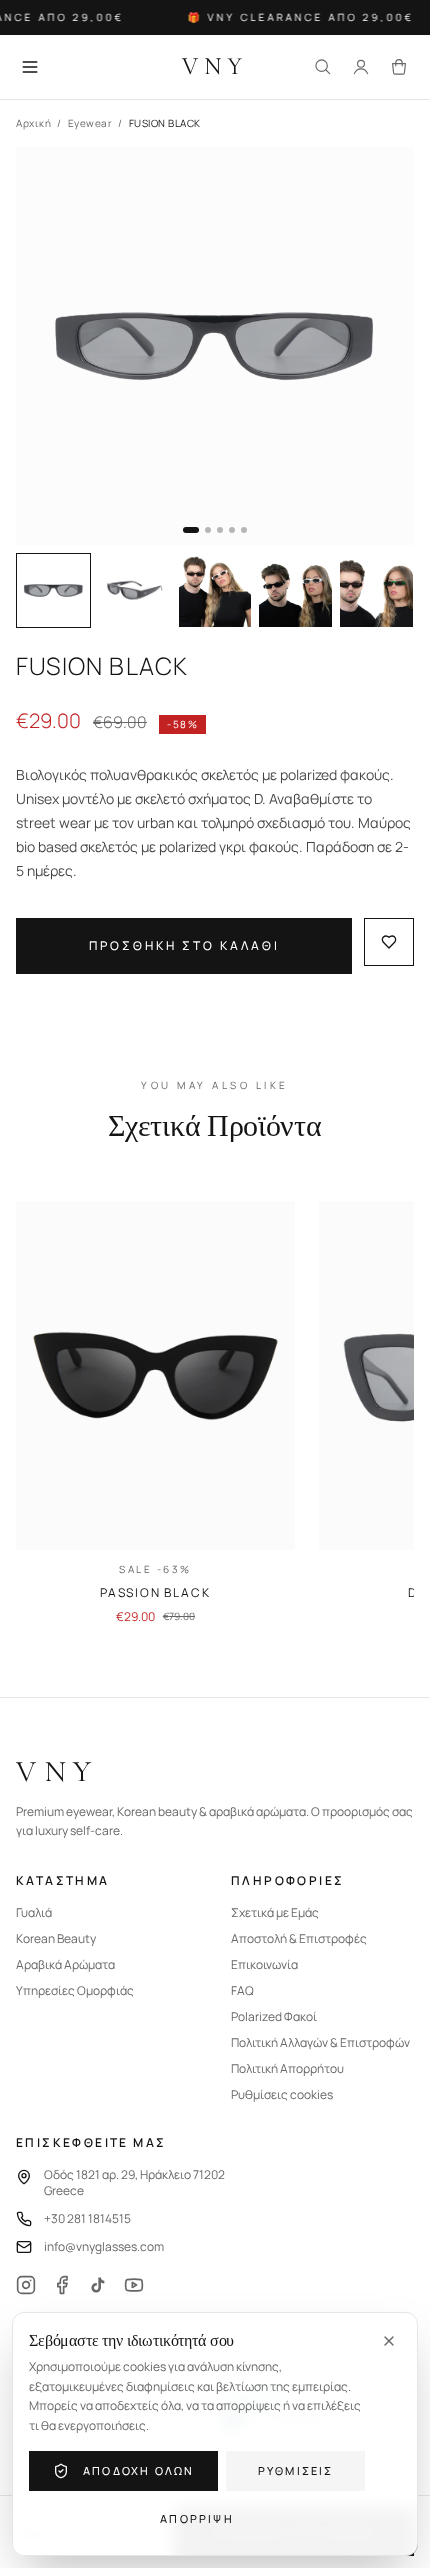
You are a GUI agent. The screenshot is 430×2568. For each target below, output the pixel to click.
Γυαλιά (34, 1913)
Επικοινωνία (264, 1965)
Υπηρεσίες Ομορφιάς (75, 1991)
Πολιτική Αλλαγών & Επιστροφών (320, 2043)
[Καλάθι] (399, 67)
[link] (155, 1412)
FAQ (242, 1991)
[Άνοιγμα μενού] (30, 67)
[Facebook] (62, 2285)
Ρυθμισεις (296, 2470)
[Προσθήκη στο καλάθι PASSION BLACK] (263, 1518)
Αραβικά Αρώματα (65, 1965)
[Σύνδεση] (361, 67)
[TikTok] (98, 2285)
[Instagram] (26, 2285)
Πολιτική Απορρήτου (287, 2069)
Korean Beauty (56, 1939)
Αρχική (33, 123)
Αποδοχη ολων (138, 2470)
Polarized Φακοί (274, 2017)
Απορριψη (197, 2518)
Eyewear (90, 123)
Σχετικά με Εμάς (275, 1913)
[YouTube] (134, 2285)
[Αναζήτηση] (323, 67)
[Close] (389, 2341)
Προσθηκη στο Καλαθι (184, 945)
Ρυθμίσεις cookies (282, 2095)
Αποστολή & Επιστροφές (299, 1939)
